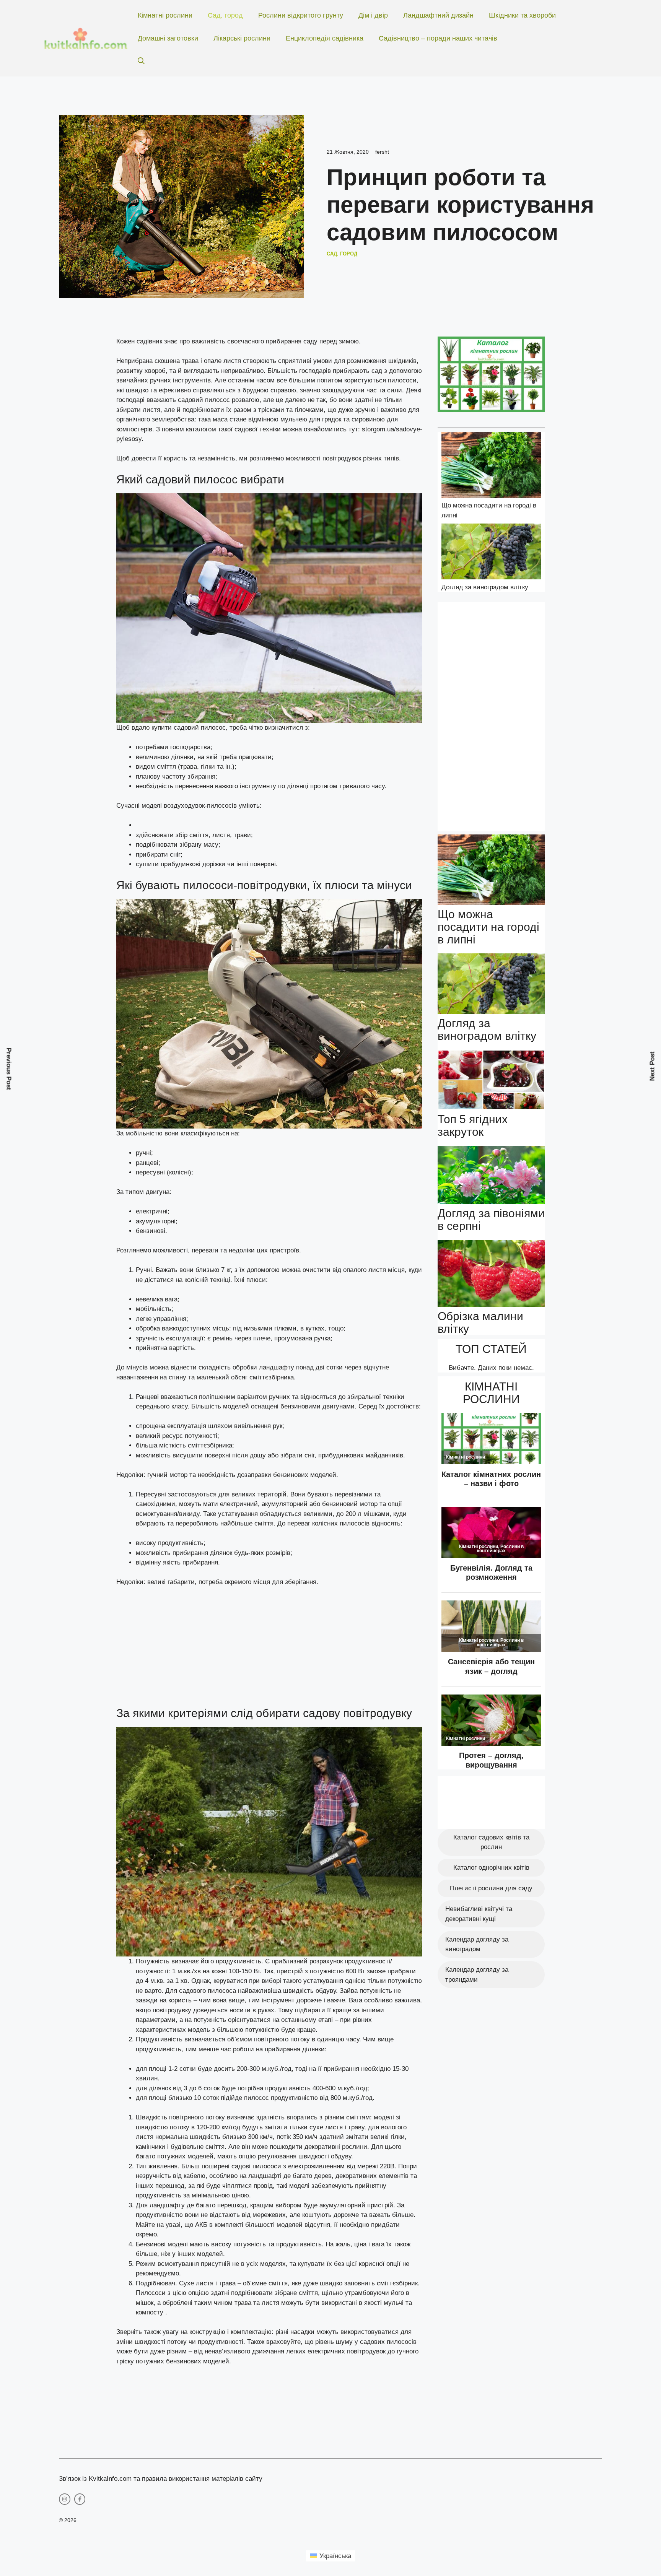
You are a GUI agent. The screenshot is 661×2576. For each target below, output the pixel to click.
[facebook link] (80, 2499)
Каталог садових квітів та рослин (491, 1842)
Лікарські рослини (242, 38)
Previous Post (9, 1069)
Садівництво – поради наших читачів (438, 38)
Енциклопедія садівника (325, 38)
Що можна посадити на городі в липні (488, 927)
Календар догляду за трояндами (477, 1975)
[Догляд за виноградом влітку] (491, 553)
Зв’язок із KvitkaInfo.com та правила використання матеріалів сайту (161, 2479)
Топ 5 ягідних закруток (473, 1125)
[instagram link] (65, 2499)
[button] (141, 61)
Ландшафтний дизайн (438, 15)
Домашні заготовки (168, 38)
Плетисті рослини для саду (491, 1888)
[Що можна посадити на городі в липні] (491, 466)
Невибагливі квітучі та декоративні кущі (479, 1914)
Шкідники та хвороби (522, 15)
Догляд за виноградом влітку (485, 587)
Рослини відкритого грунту (301, 15)
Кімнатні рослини (165, 15)
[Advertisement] (269, 1650)
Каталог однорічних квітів (491, 1868)
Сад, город (225, 15)
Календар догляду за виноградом (477, 1944)
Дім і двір (373, 15)
